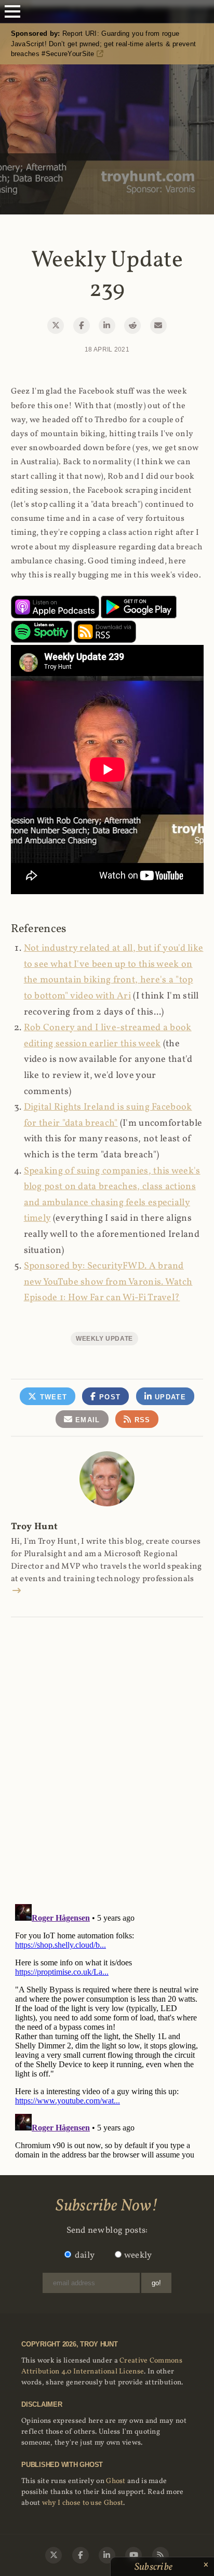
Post (109, 1397)
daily (85, 2255)
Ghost (116, 2481)
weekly (138, 2255)
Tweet (52, 1397)
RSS (141, 1420)
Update (169, 1397)
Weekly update (104, 1339)
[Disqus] (107, 1749)
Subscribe (155, 2567)
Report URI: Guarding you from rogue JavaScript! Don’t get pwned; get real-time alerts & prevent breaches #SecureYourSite (104, 44)
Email (86, 1420)
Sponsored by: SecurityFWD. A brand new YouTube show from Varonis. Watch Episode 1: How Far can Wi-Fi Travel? (108, 1282)
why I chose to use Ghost (83, 2503)
